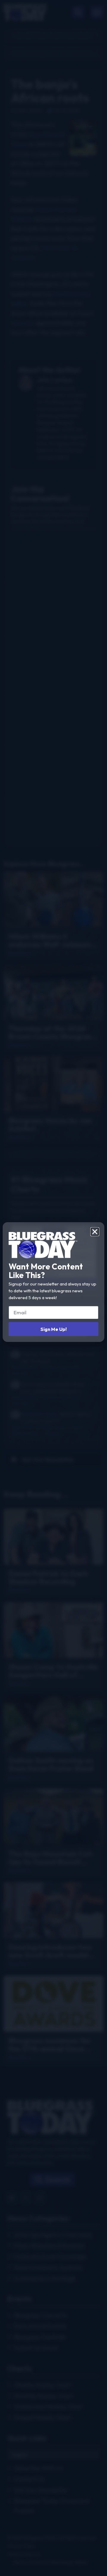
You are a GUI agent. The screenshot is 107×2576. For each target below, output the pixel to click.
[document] (53, 1288)
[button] (95, 1232)
